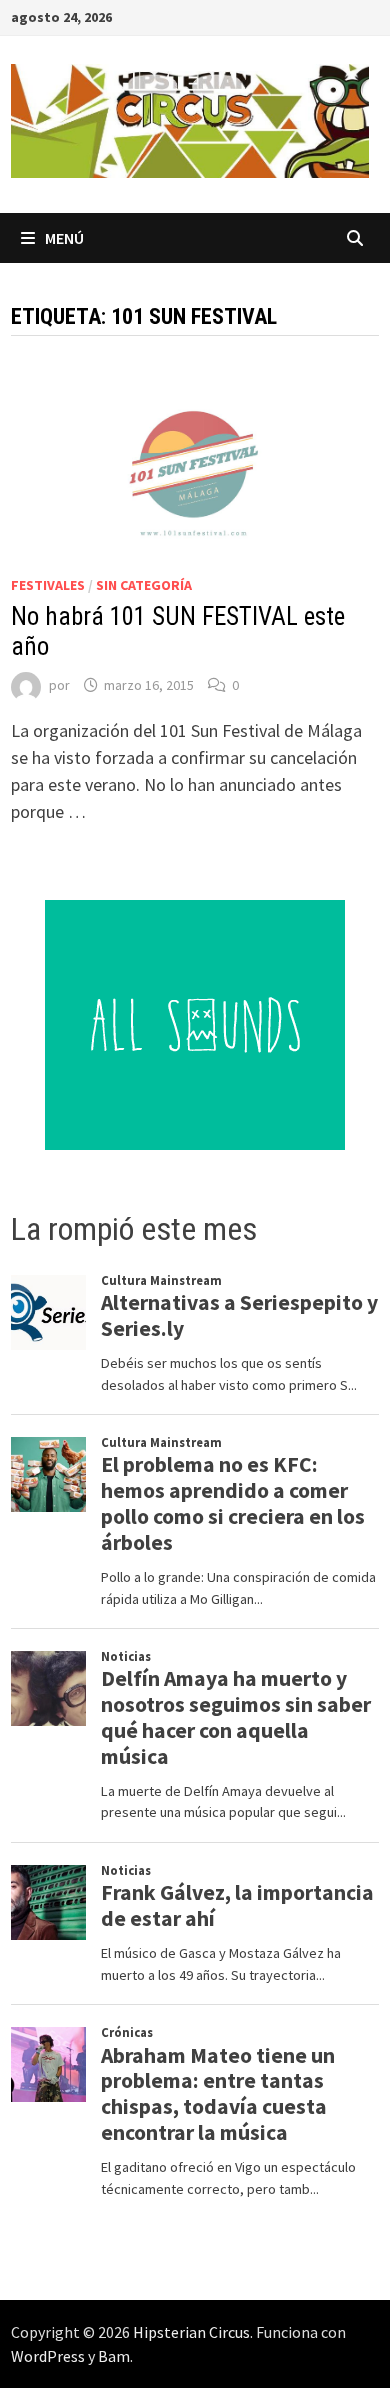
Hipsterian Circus (191, 2332)
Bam (114, 2356)
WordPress (48, 2356)
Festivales (48, 585)
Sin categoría (144, 585)
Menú (64, 238)
